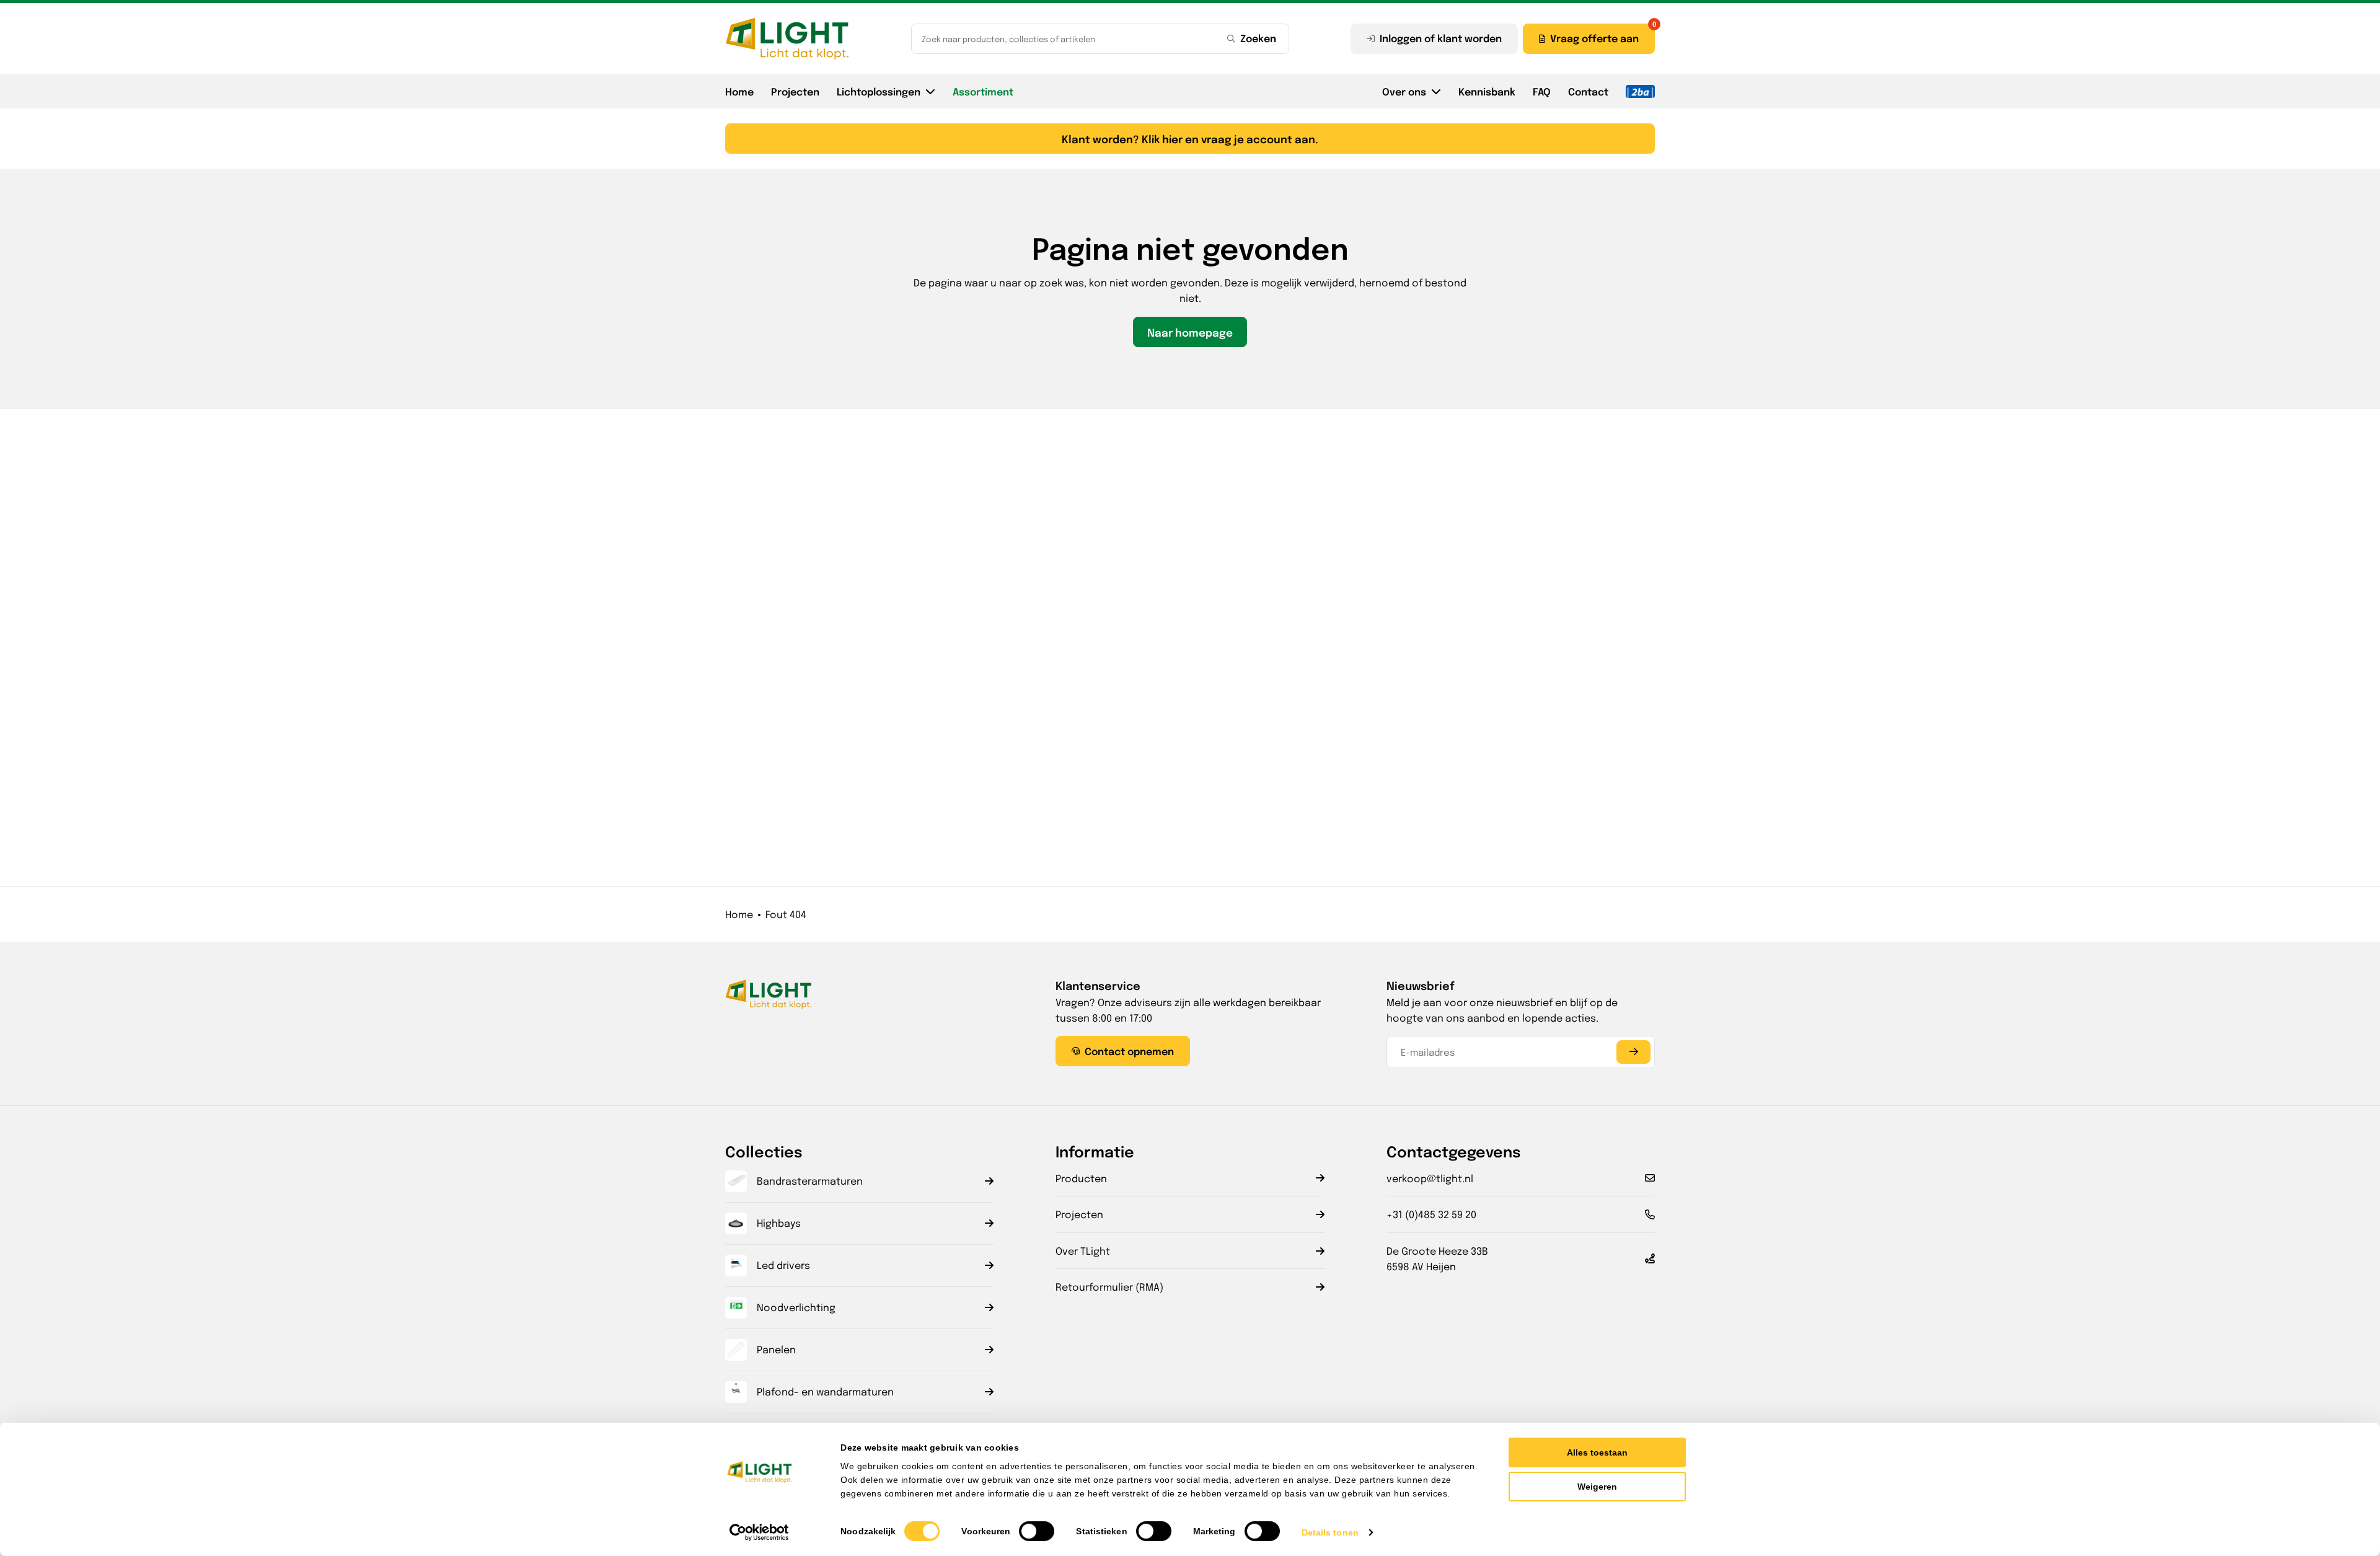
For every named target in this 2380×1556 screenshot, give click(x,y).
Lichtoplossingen (879, 91)
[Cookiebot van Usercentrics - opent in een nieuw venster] (760, 1532)
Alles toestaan (1597, 1452)
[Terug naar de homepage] (787, 38)
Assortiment (983, 91)
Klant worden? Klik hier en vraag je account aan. (1190, 139)
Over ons (1404, 91)
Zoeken (1258, 38)
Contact (1588, 91)
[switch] (1037, 1531)
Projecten (795, 91)
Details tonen (1330, 1532)
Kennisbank (1487, 91)
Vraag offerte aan (1594, 38)
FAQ (1542, 91)
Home (739, 91)
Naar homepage (1190, 332)
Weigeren (1597, 1487)
